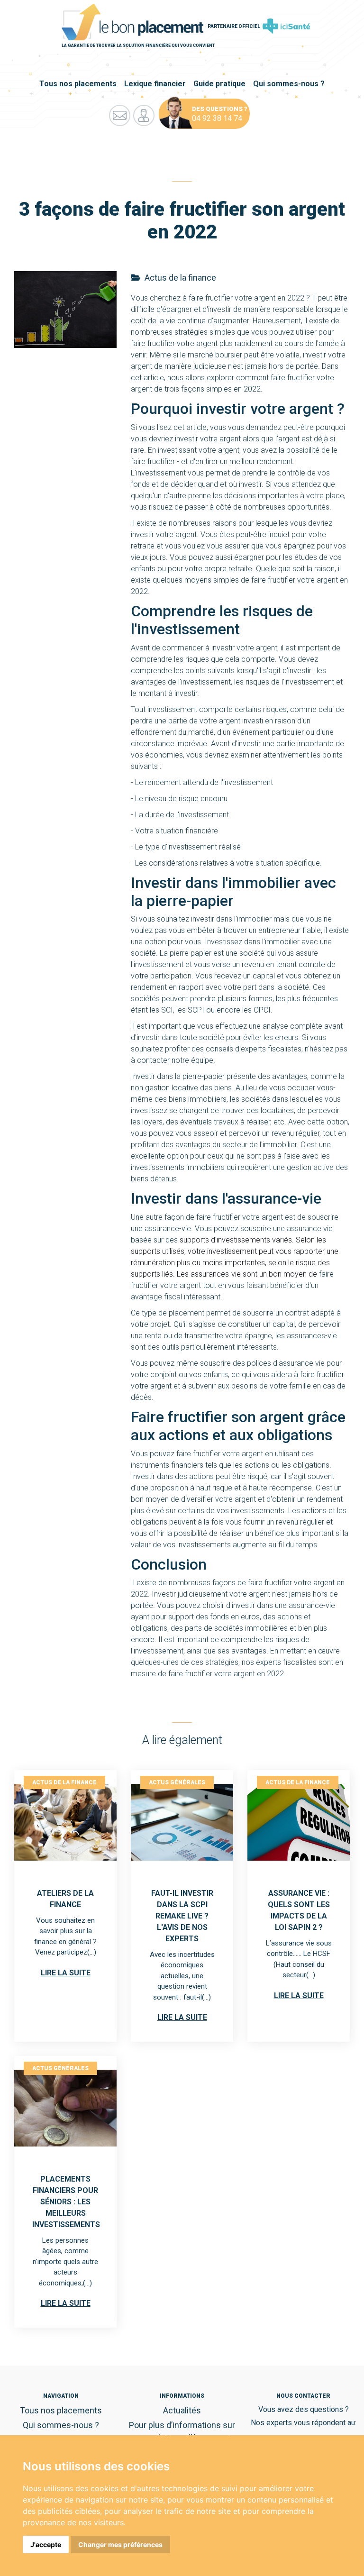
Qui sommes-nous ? (289, 84)
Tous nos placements (78, 84)
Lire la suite (66, 1973)
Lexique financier (155, 84)
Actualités (182, 2410)
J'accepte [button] (46, 2544)
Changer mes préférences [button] (120, 2544)
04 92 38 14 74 (217, 118)
